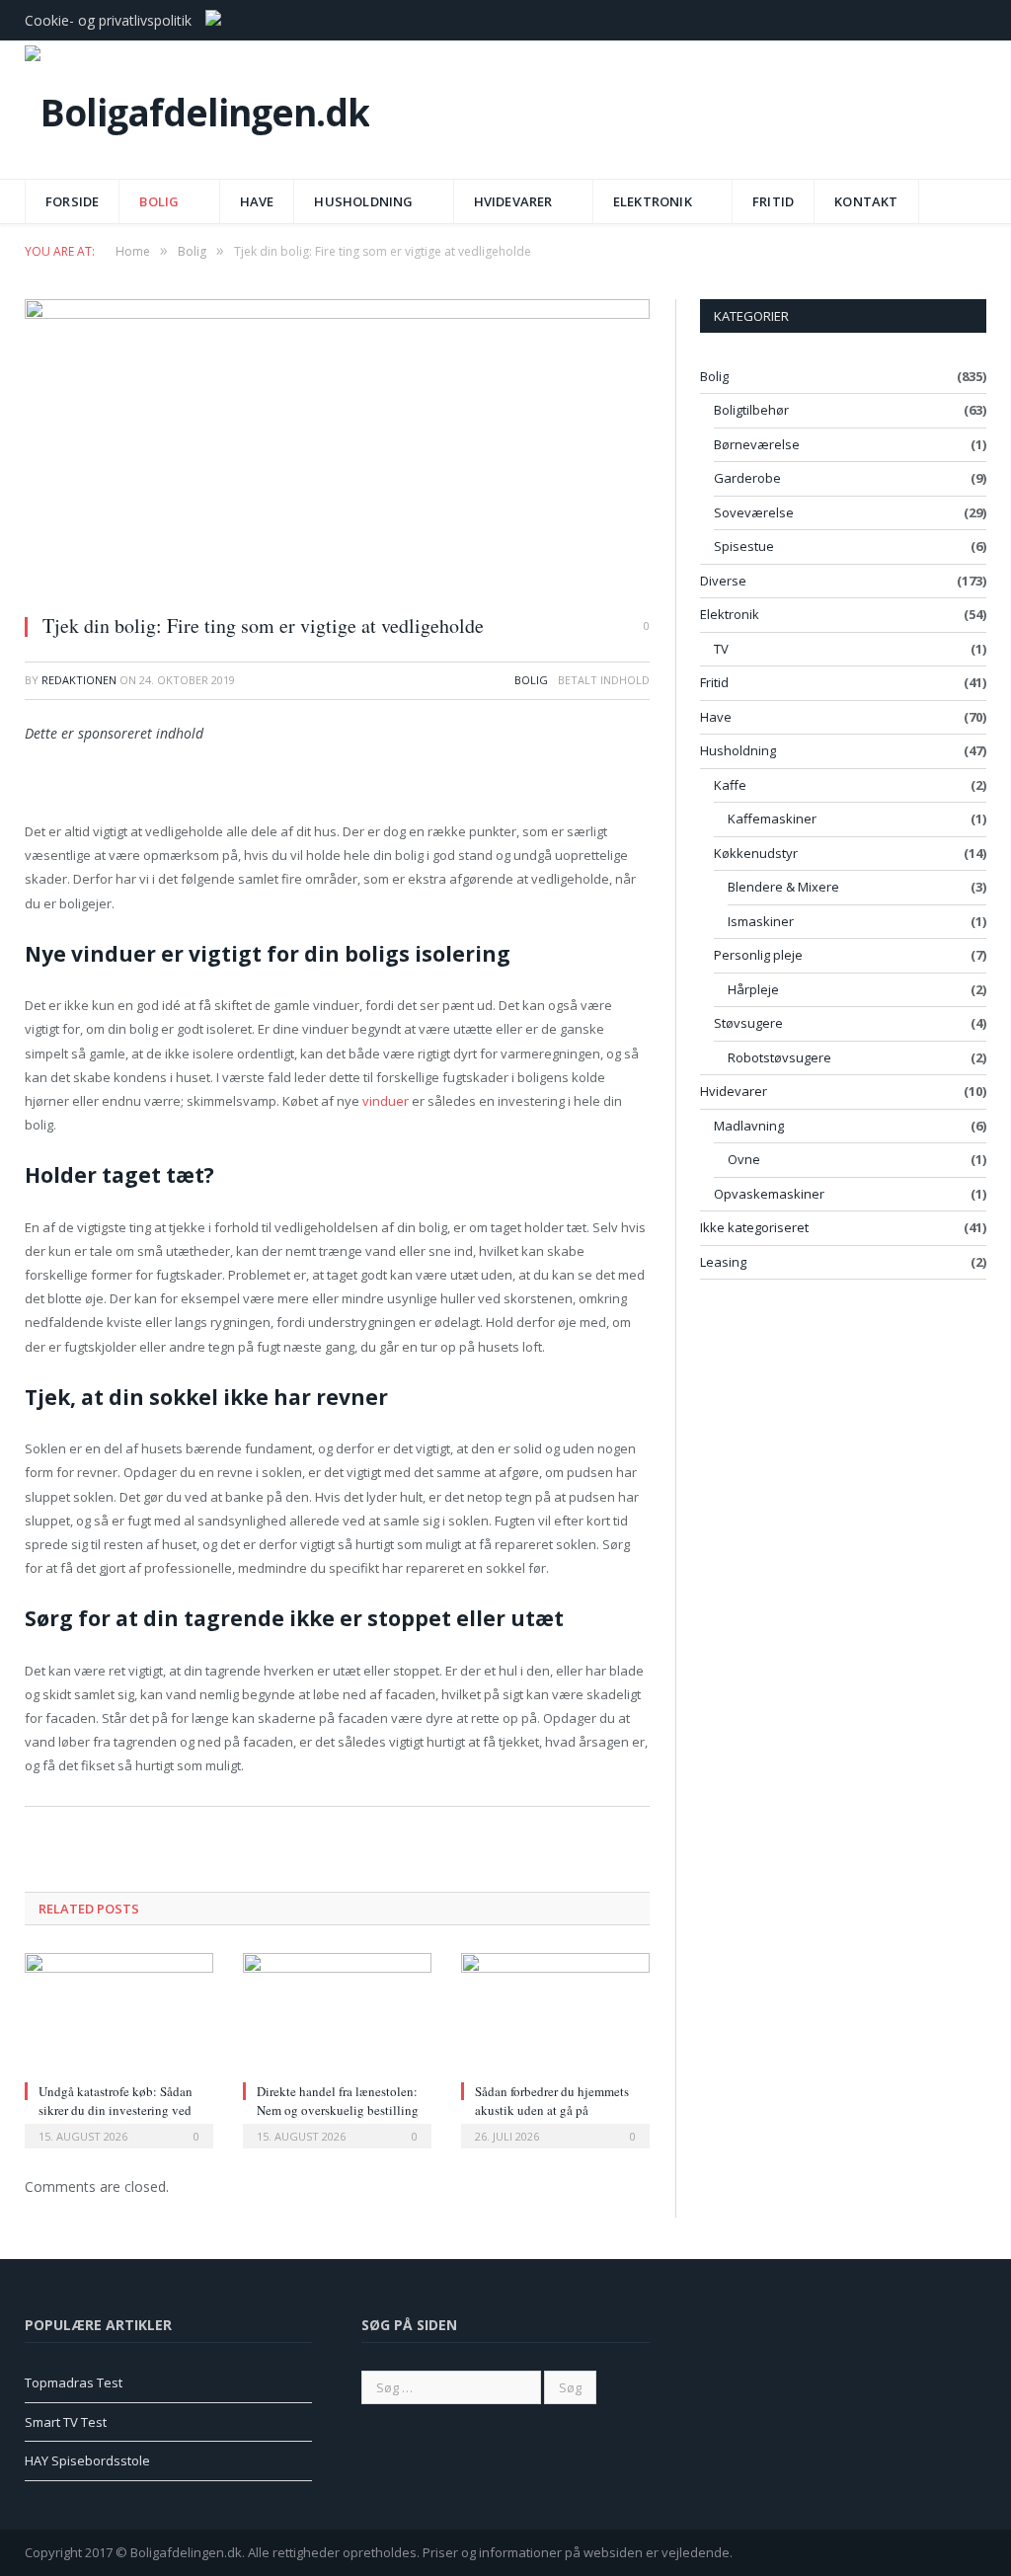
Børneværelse (757, 444)
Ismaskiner (761, 921)
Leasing (723, 1262)
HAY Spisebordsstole (87, 2460)
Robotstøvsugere (779, 1057)
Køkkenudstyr (756, 853)
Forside (72, 201)
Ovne (744, 1159)
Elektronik (653, 201)
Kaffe (730, 785)
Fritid (773, 201)
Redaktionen (79, 680)
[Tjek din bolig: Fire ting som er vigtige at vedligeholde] (337, 449)
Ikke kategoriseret (754, 1227)
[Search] (966, 195)
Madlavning (749, 1126)
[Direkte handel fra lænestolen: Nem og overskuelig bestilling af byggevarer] (337, 2015)
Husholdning (363, 201)
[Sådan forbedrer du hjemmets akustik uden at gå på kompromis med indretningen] (555, 2015)
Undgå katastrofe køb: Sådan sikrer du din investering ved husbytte (116, 2109)
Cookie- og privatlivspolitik (108, 20)
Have (257, 201)
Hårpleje (753, 989)
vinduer (386, 1101)
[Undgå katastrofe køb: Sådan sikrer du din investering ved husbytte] (119, 2015)
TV (721, 649)
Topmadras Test (74, 2382)
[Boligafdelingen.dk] (197, 107)
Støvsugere (748, 1023)
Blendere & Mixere (783, 887)
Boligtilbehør (751, 410)
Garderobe (747, 478)
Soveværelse (754, 512)
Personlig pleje (758, 955)
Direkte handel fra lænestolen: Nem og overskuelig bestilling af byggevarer (338, 2109)
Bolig (159, 201)
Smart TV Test (66, 2422)
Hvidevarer (513, 201)
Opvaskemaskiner (769, 1194)
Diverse (723, 581)
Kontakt (866, 201)
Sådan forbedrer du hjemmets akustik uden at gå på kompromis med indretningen (554, 2109)
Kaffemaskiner (772, 819)
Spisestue (744, 546)
